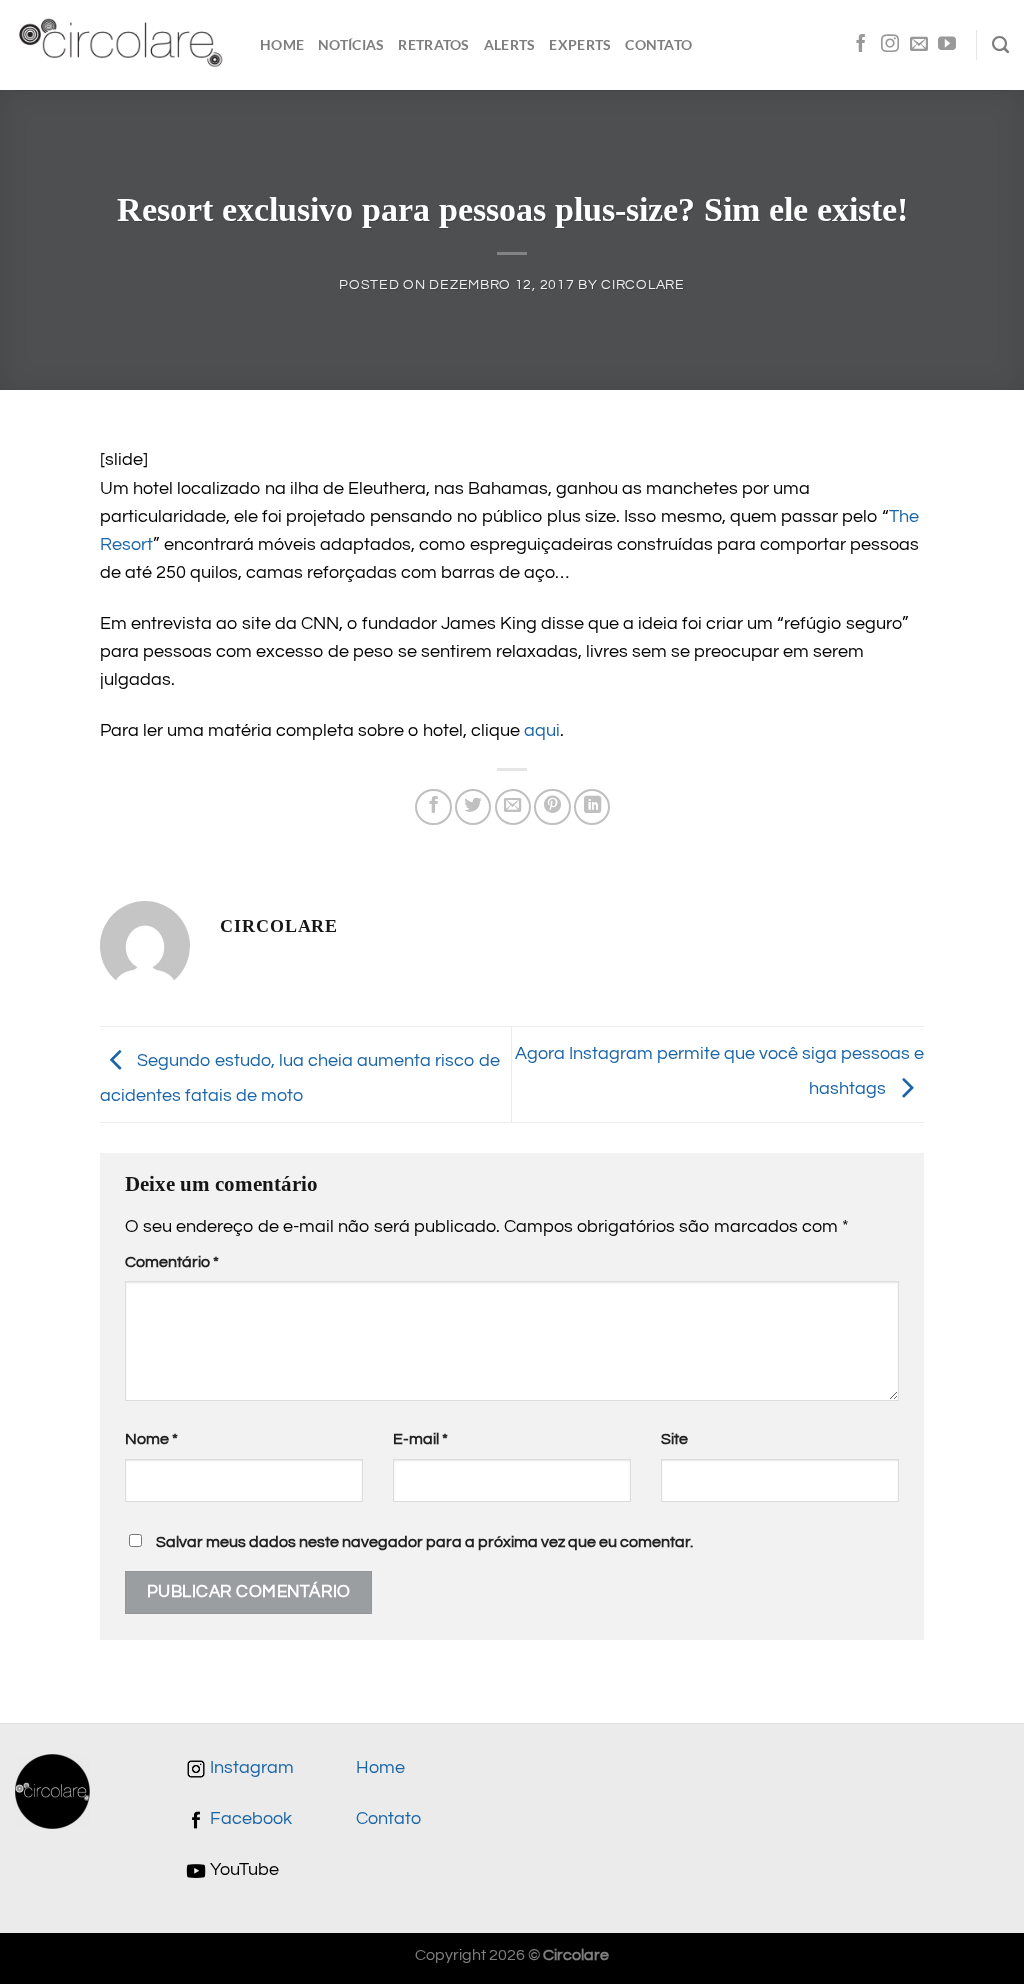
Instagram (250, 1768)
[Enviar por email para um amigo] (513, 807)
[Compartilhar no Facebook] (433, 807)
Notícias (351, 44)
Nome (151, 1439)
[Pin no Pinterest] (552, 807)
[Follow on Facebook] (861, 45)
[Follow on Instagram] (890, 45)
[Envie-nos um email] (919, 45)
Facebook (249, 1819)
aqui (542, 731)
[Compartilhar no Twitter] (473, 807)
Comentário (172, 1262)
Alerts (510, 44)
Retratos (433, 44)
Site (674, 1439)
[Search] (1000, 45)
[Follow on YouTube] (947, 45)
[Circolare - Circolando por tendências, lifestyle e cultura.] (122, 45)
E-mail (420, 1439)
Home (282, 44)
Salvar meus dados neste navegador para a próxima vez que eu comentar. (424, 1542)
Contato (658, 44)
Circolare (642, 284)
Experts (580, 44)
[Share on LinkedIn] (592, 807)
